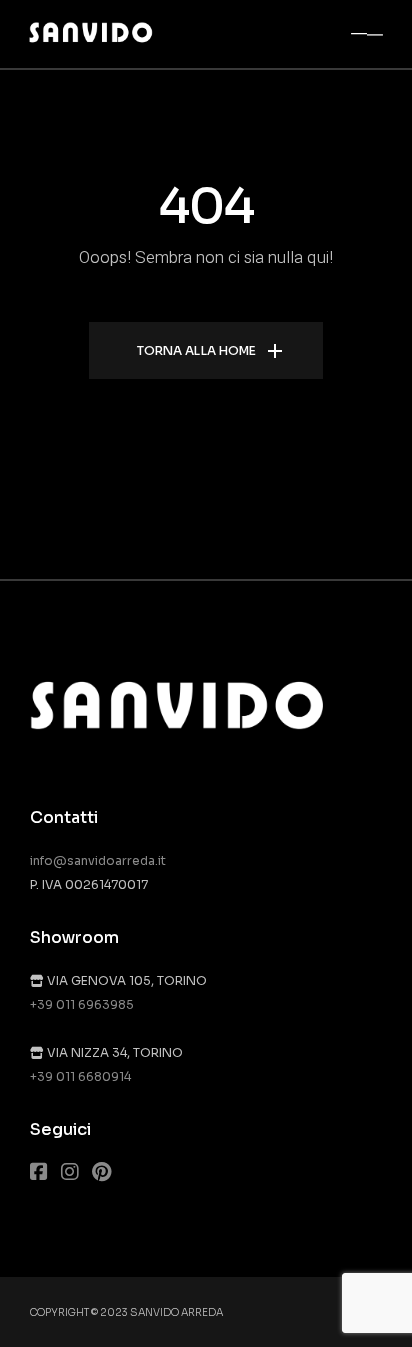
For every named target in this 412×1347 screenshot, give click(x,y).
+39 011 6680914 (80, 1076)
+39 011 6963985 (82, 1004)
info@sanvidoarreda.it (98, 860)
